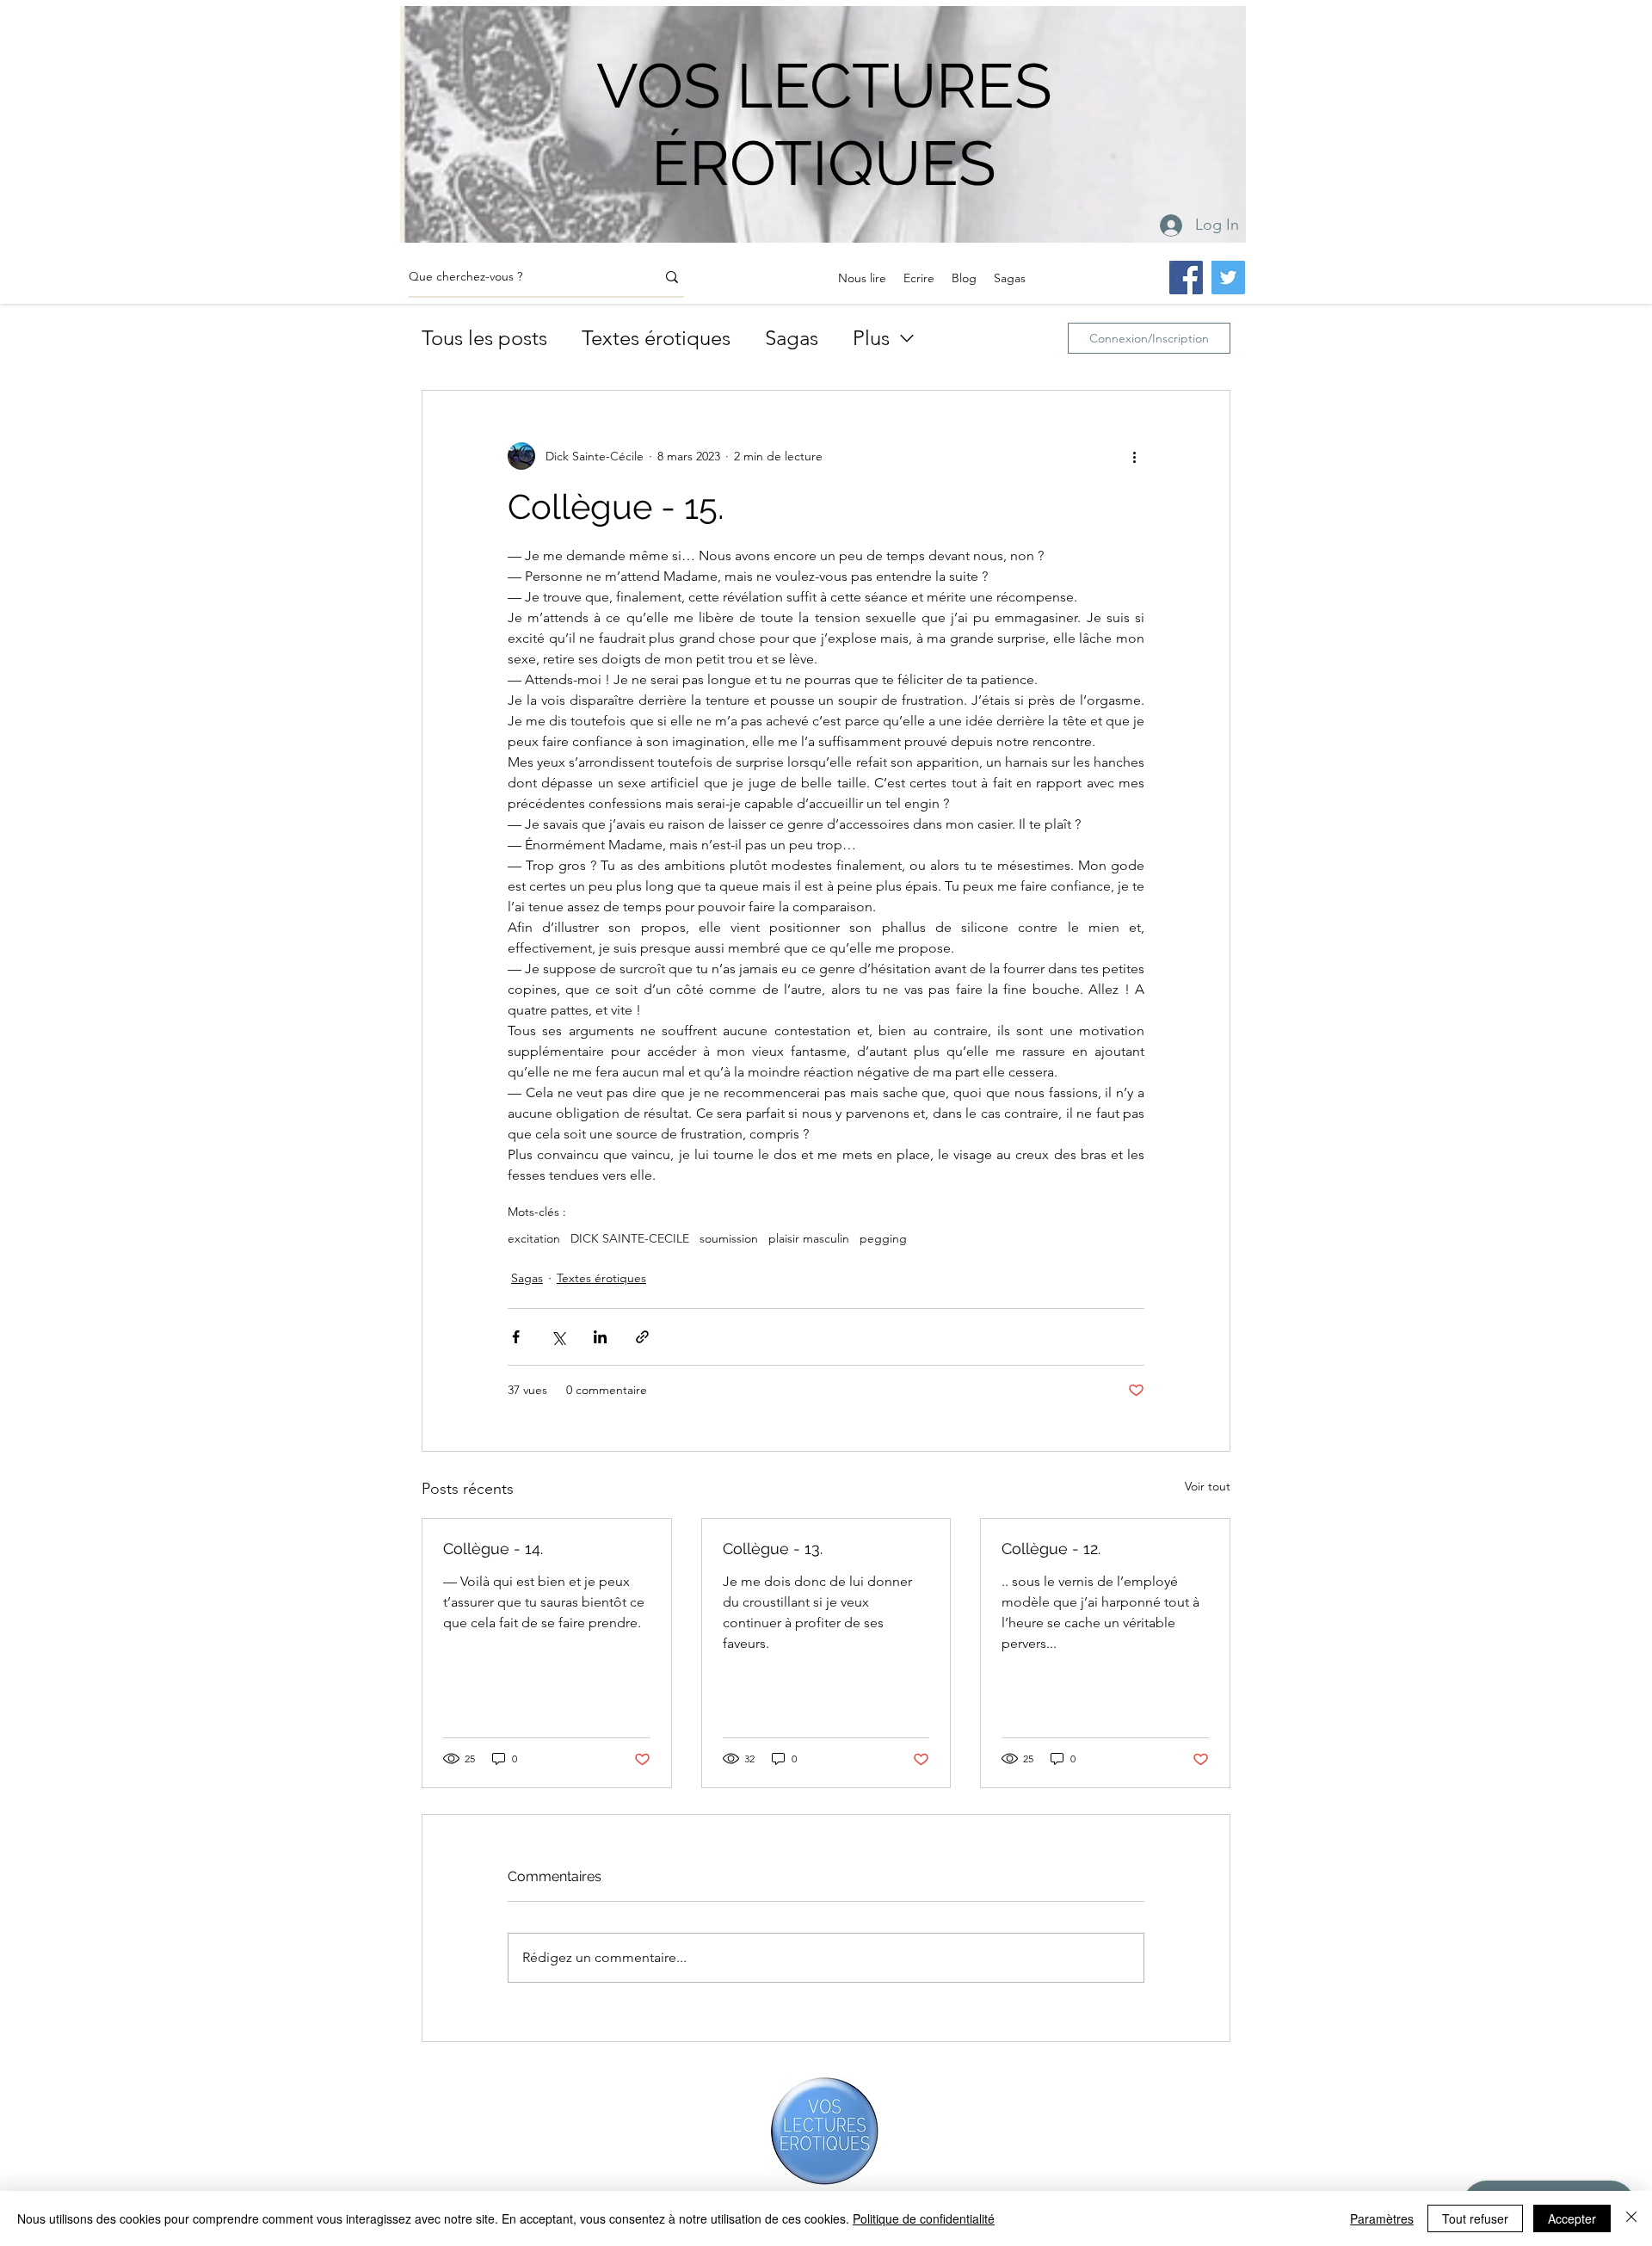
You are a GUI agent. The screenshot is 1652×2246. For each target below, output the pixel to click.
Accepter (1572, 2218)
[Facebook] (1186, 278)
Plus (871, 338)
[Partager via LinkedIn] (600, 1337)
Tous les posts (484, 338)
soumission (729, 1239)
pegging (883, 1239)
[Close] (1631, 2218)
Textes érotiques (656, 338)
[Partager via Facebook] (516, 1337)
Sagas (792, 338)
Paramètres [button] (1382, 2218)
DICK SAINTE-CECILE (630, 1239)
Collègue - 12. (1051, 1549)
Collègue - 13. (773, 1549)
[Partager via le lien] (642, 1337)
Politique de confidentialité (924, 2218)
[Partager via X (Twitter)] (558, 1337)
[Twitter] (1228, 278)
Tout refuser (1475, 2218)
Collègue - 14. (493, 1549)
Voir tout (1208, 1486)
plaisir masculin (809, 1239)
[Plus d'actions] (1134, 456)
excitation (534, 1239)
